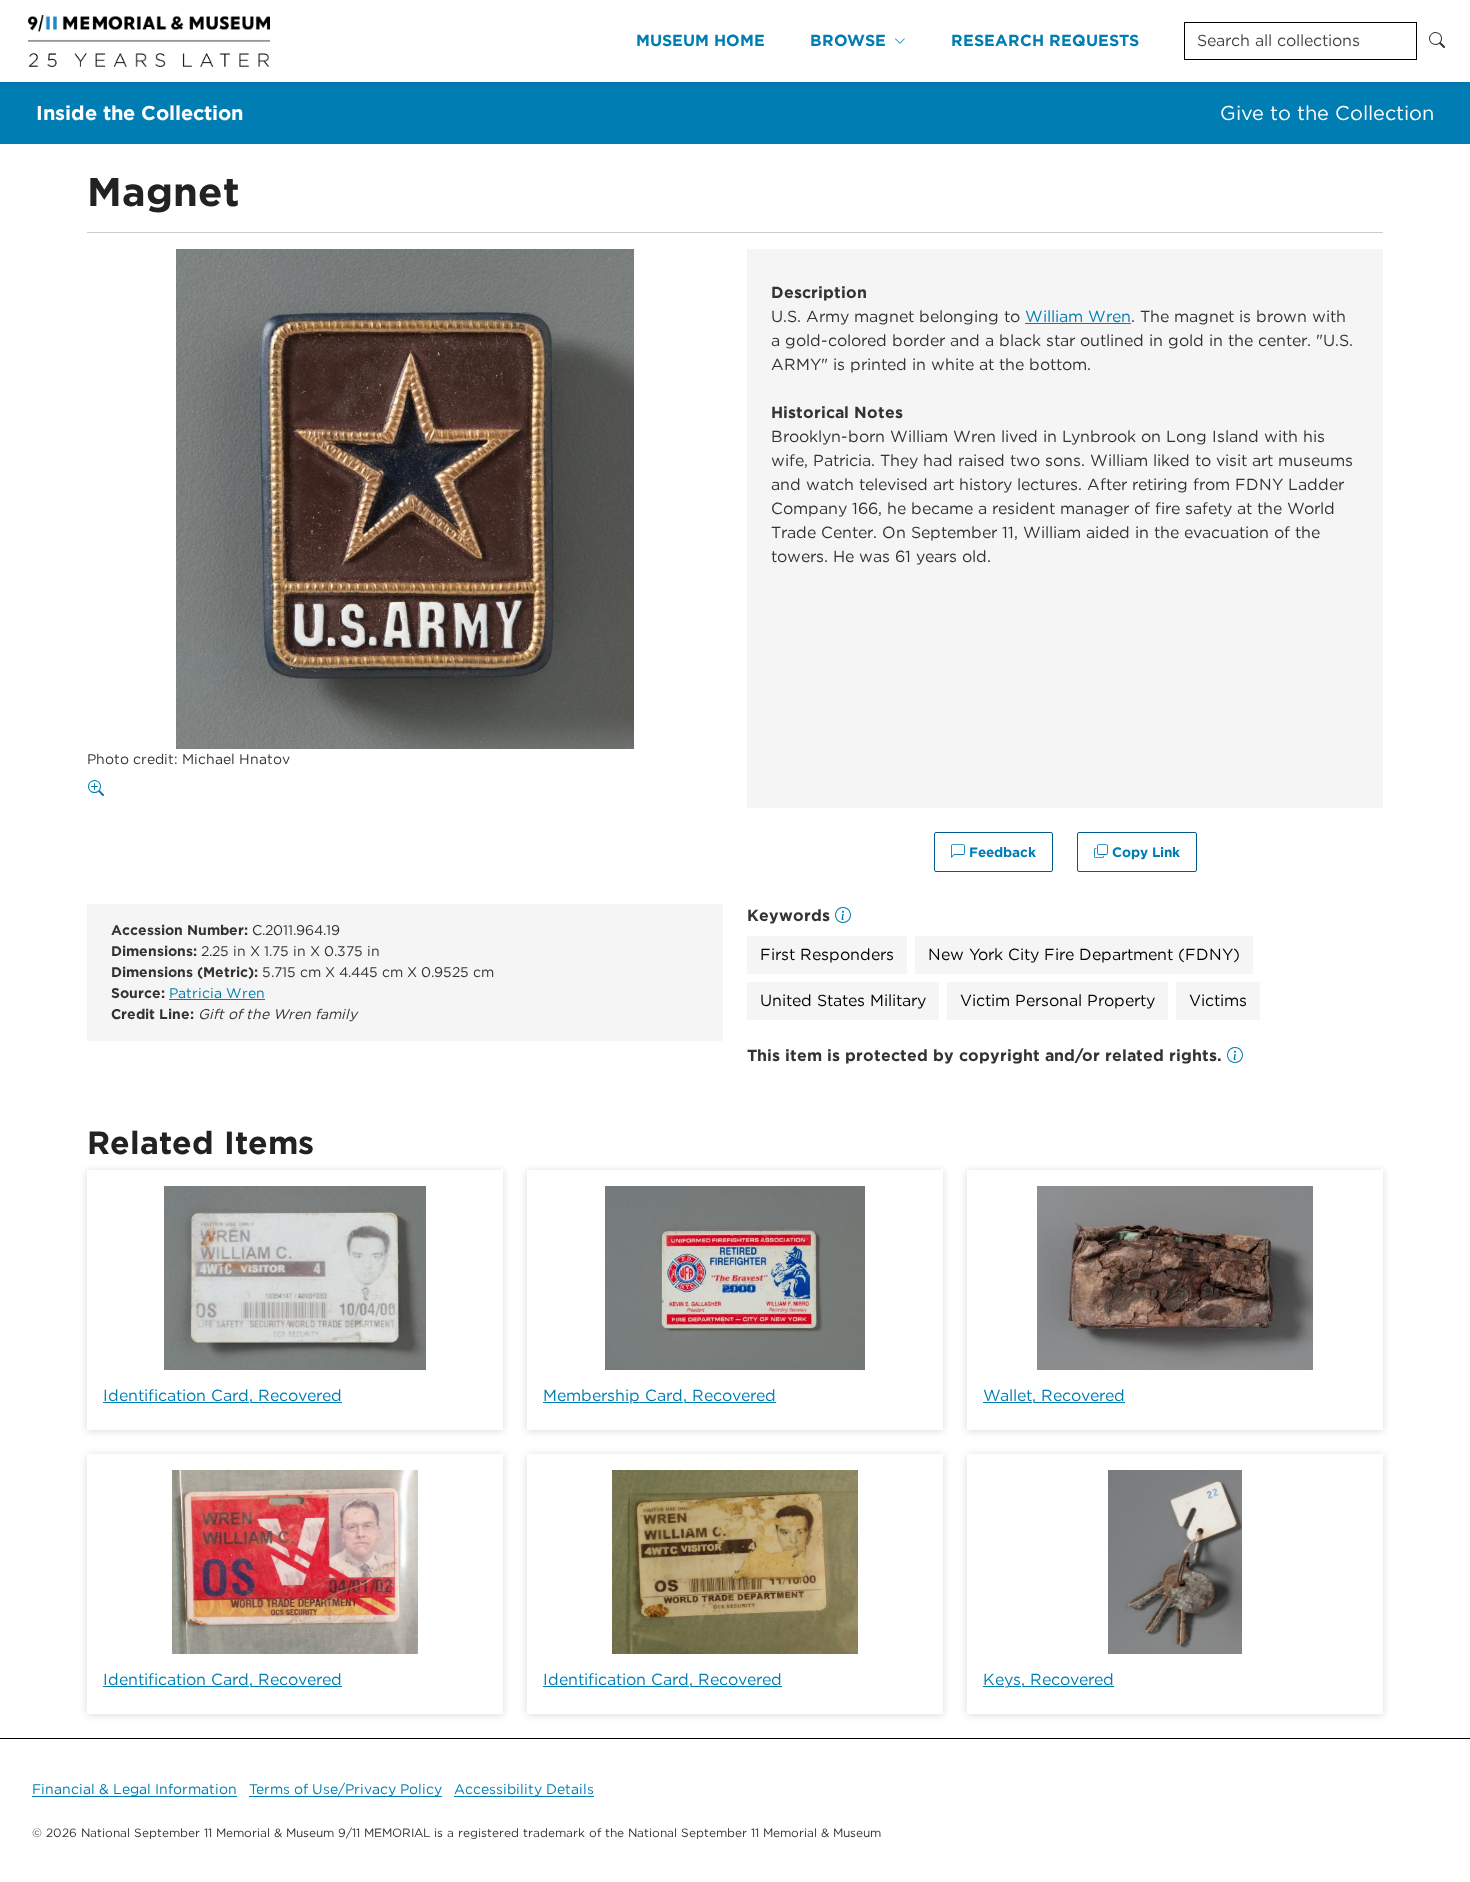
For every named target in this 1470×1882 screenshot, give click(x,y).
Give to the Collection (1327, 113)
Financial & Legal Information (134, 1789)
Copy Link (1144, 852)
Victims (1218, 1000)
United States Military (843, 1000)
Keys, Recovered (1048, 1679)
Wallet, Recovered (1054, 1395)
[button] (1235, 1055)
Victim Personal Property (1057, 1000)
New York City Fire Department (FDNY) (1084, 954)
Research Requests (1045, 40)
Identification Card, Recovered (222, 1395)
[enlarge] (100, 789)
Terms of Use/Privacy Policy (345, 1789)
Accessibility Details (524, 1789)
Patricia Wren (217, 993)
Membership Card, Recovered (659, 1395)
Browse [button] (848, 40)
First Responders (827, 954)
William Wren (1078, 316)
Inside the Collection (139, 113)
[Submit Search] (1437, 41)
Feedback (1000, 852)
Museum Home (700, 40)
